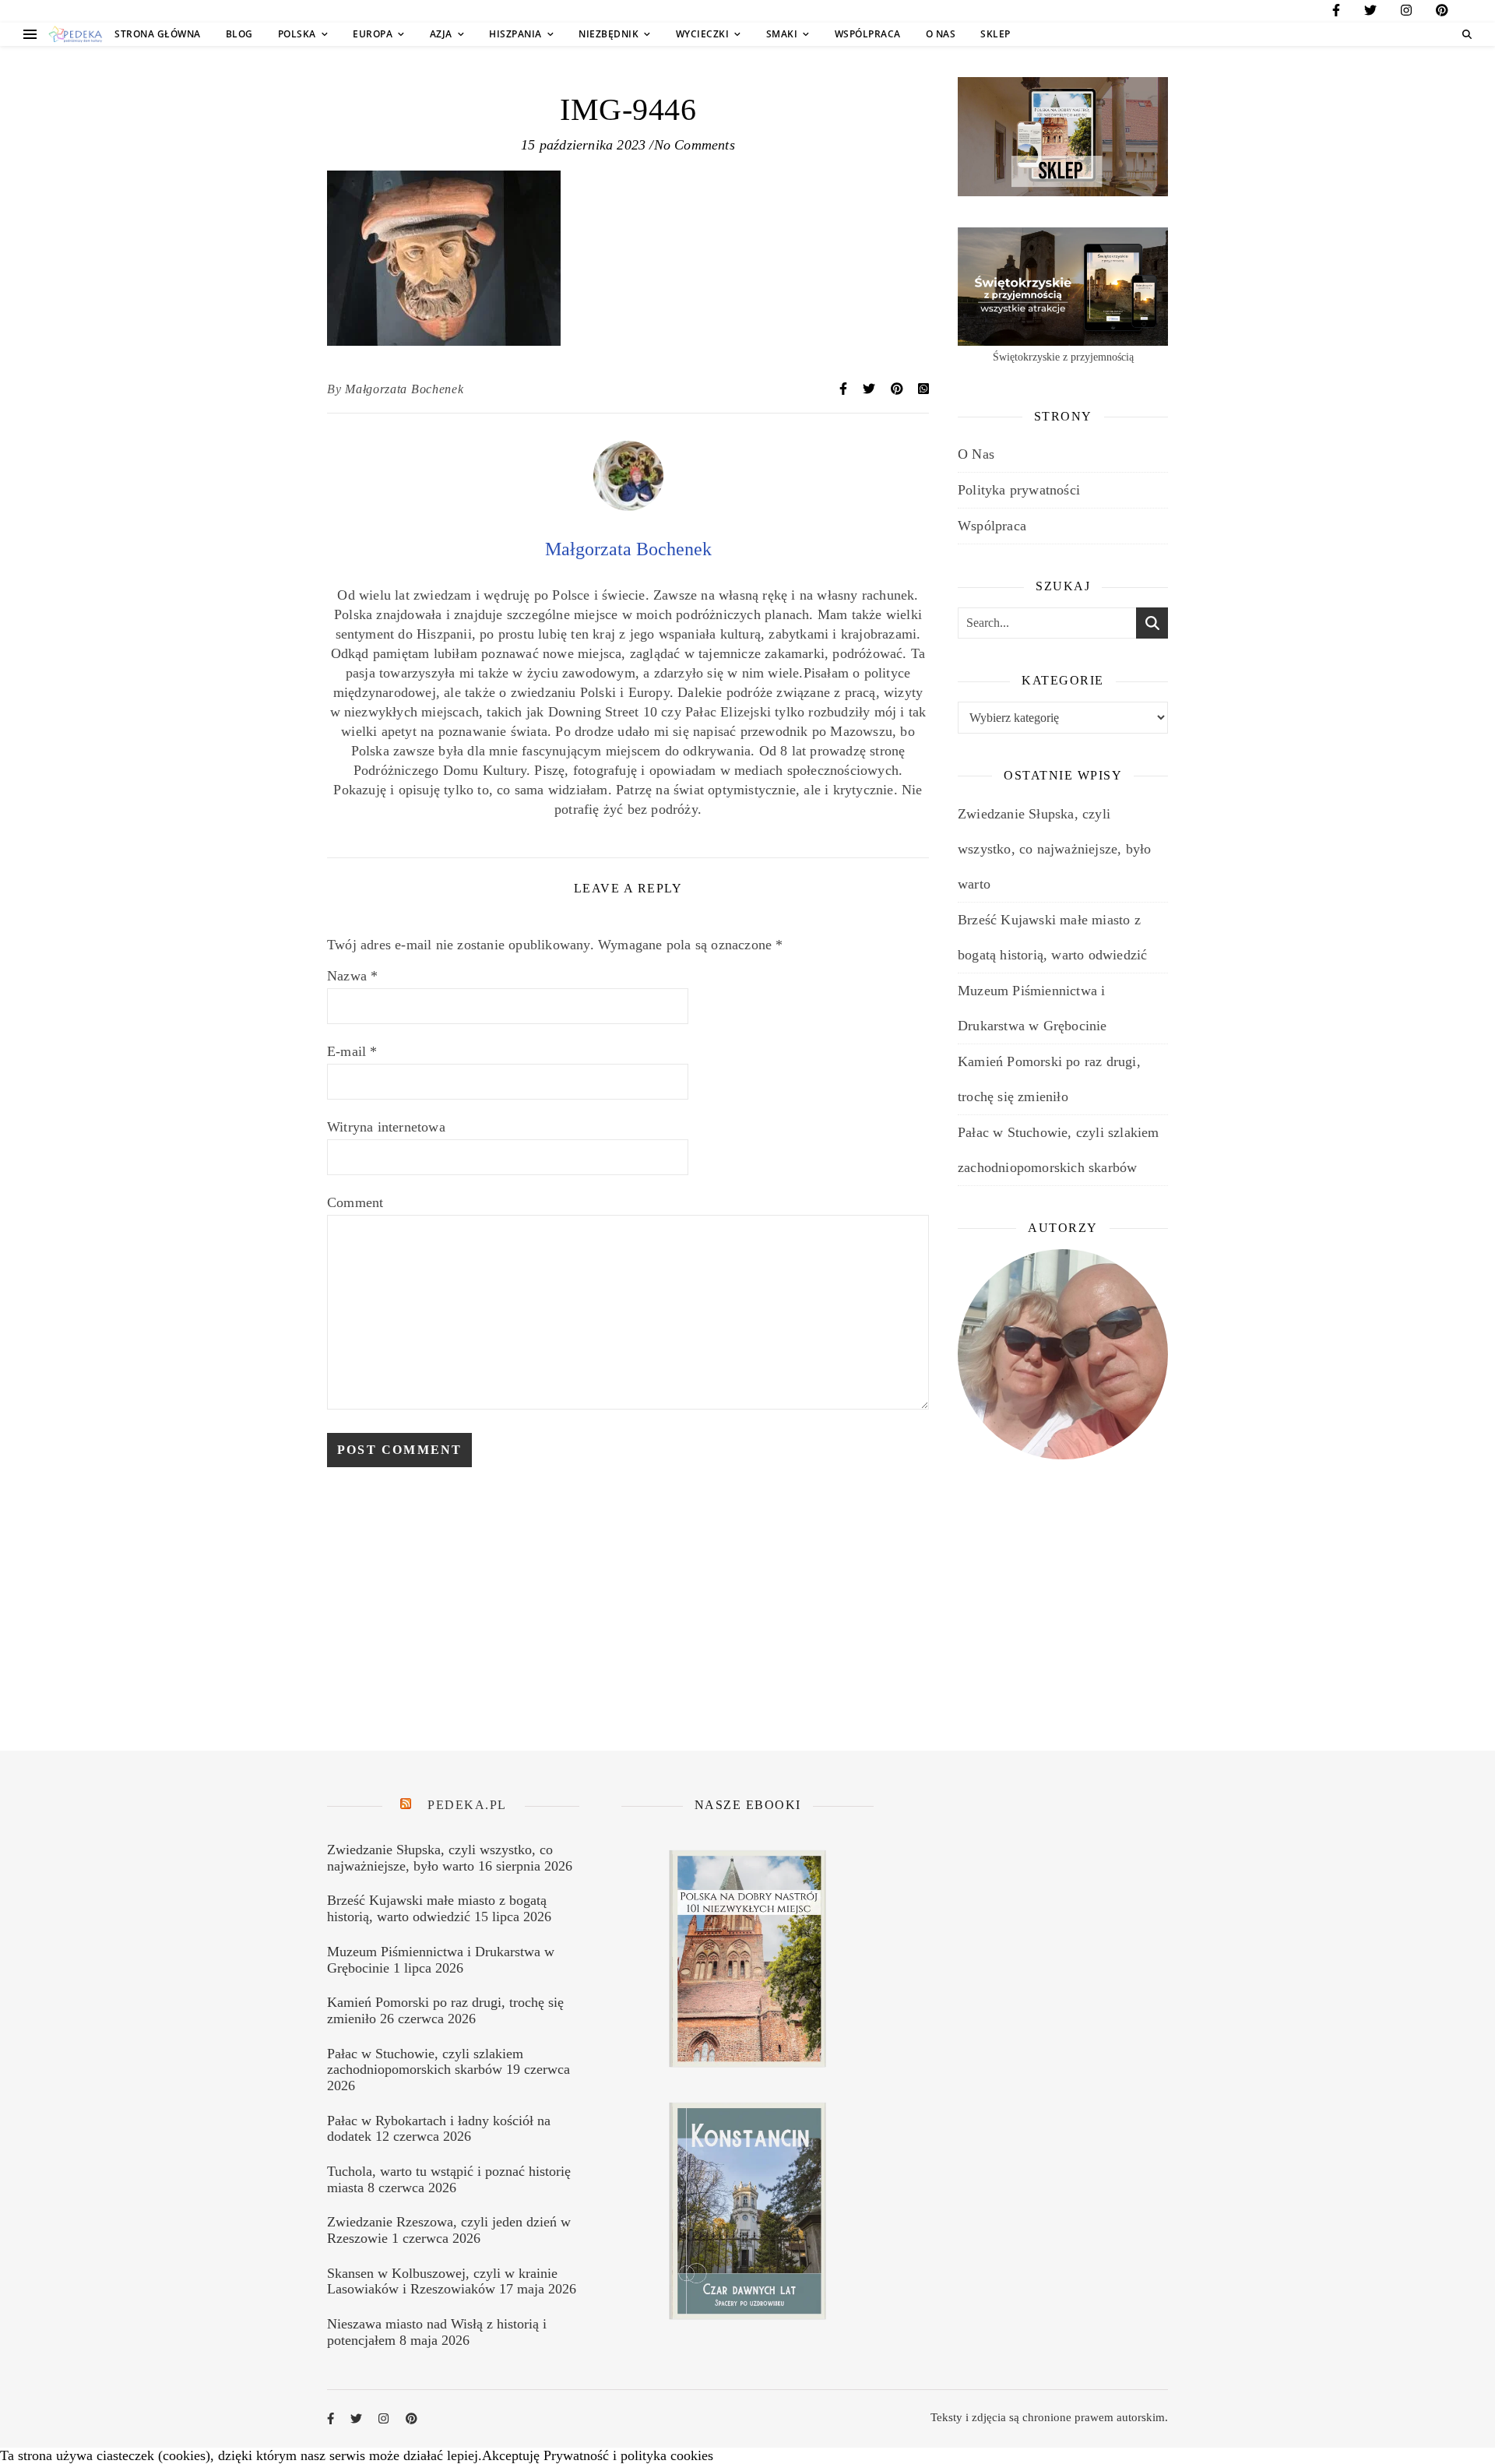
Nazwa (352, 976)
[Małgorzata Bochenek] (628, 506)
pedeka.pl (467, 1805)
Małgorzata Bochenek (404, 389)
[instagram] (1406, 13)
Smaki (782, 34)
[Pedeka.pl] (76, 35)
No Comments (695, 145)
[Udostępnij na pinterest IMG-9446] (899, 389)
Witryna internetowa (386, 1127)
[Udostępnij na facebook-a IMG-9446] (845, 389)
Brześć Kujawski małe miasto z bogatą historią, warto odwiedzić (437, 1908)
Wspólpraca (868, 34)
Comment (355, 1202)
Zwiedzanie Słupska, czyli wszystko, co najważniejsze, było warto (1054, 849)
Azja (441, 34)
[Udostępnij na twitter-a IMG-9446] (871, 389)
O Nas (941, 34)
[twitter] (1370, 13)
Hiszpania (515, 34)
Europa (373, 34)
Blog (239, 34)
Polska (297, 34)
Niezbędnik (609, 34)
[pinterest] (1442, 13)
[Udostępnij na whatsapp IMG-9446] (923, 389)
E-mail (352, 1051)
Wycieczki (703, 34)
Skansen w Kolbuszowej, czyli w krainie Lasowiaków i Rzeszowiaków (442, 2281)
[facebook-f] (1336, 13)
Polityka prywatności (1019, 490)
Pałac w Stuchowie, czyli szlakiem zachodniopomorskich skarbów (425, 2062)
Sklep (995, 34)
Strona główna (158, 34)
